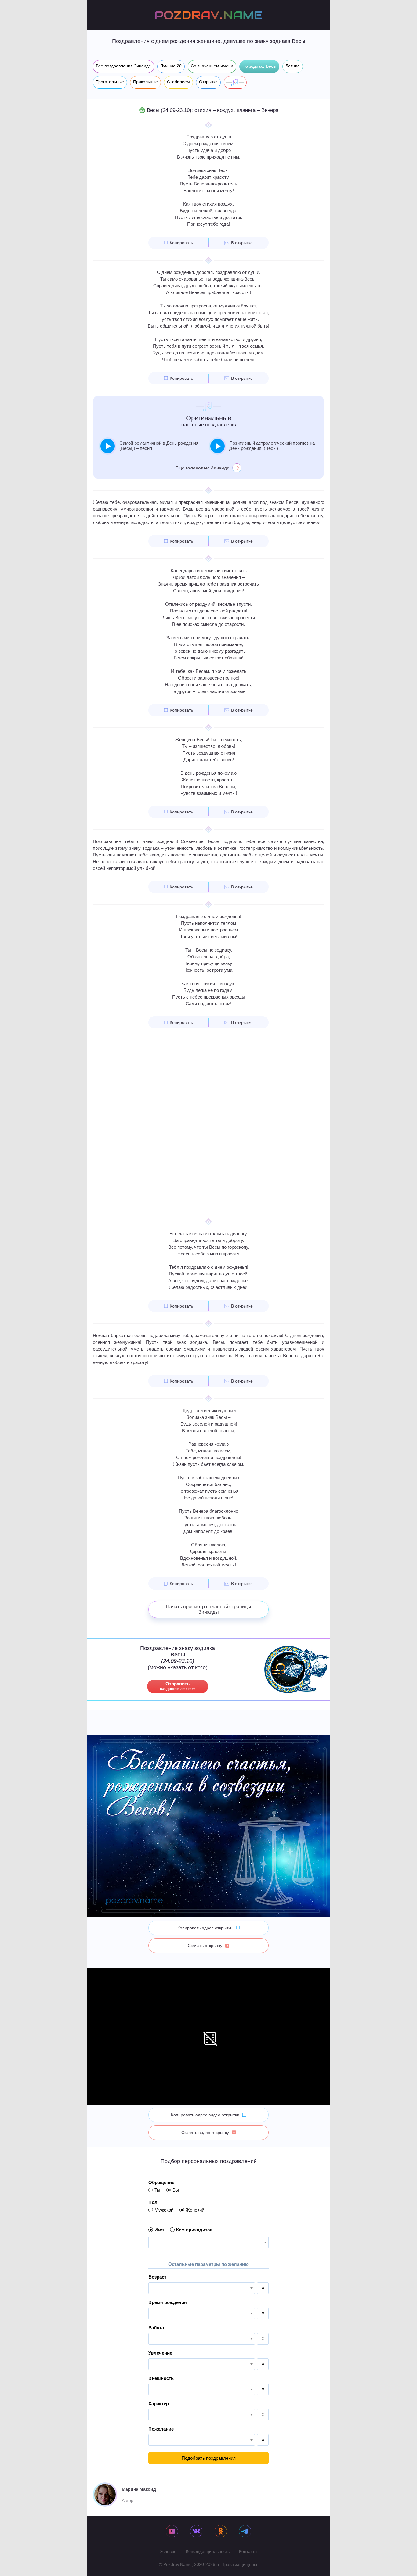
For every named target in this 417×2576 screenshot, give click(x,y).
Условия (168, 2551)
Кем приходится (194, 2230)
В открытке (242, 243)
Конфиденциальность (208, 2551)
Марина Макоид (139, 2489)
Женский (195, 2210)
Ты (157, 2190)
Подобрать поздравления (209, 2458)
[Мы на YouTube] (172, 2532)
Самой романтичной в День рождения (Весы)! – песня (159, 446)
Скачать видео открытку (205, 2133)
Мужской (164, 2210)
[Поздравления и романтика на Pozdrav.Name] (209, 15)
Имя (159, 2230)
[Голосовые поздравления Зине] (235, 82)
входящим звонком (178, 1686)
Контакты (248, 2551)
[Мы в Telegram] (245, 2532)
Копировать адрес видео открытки (205, 2115)
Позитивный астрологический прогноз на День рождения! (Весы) (272, 446)
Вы (176, 2190)
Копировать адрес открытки (205, 1928)
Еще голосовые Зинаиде (202, 468)
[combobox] (209, 2242)
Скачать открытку (205, 1946)
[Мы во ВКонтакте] (196, 2532)
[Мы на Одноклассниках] (221, 2532)
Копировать (181, 243)
